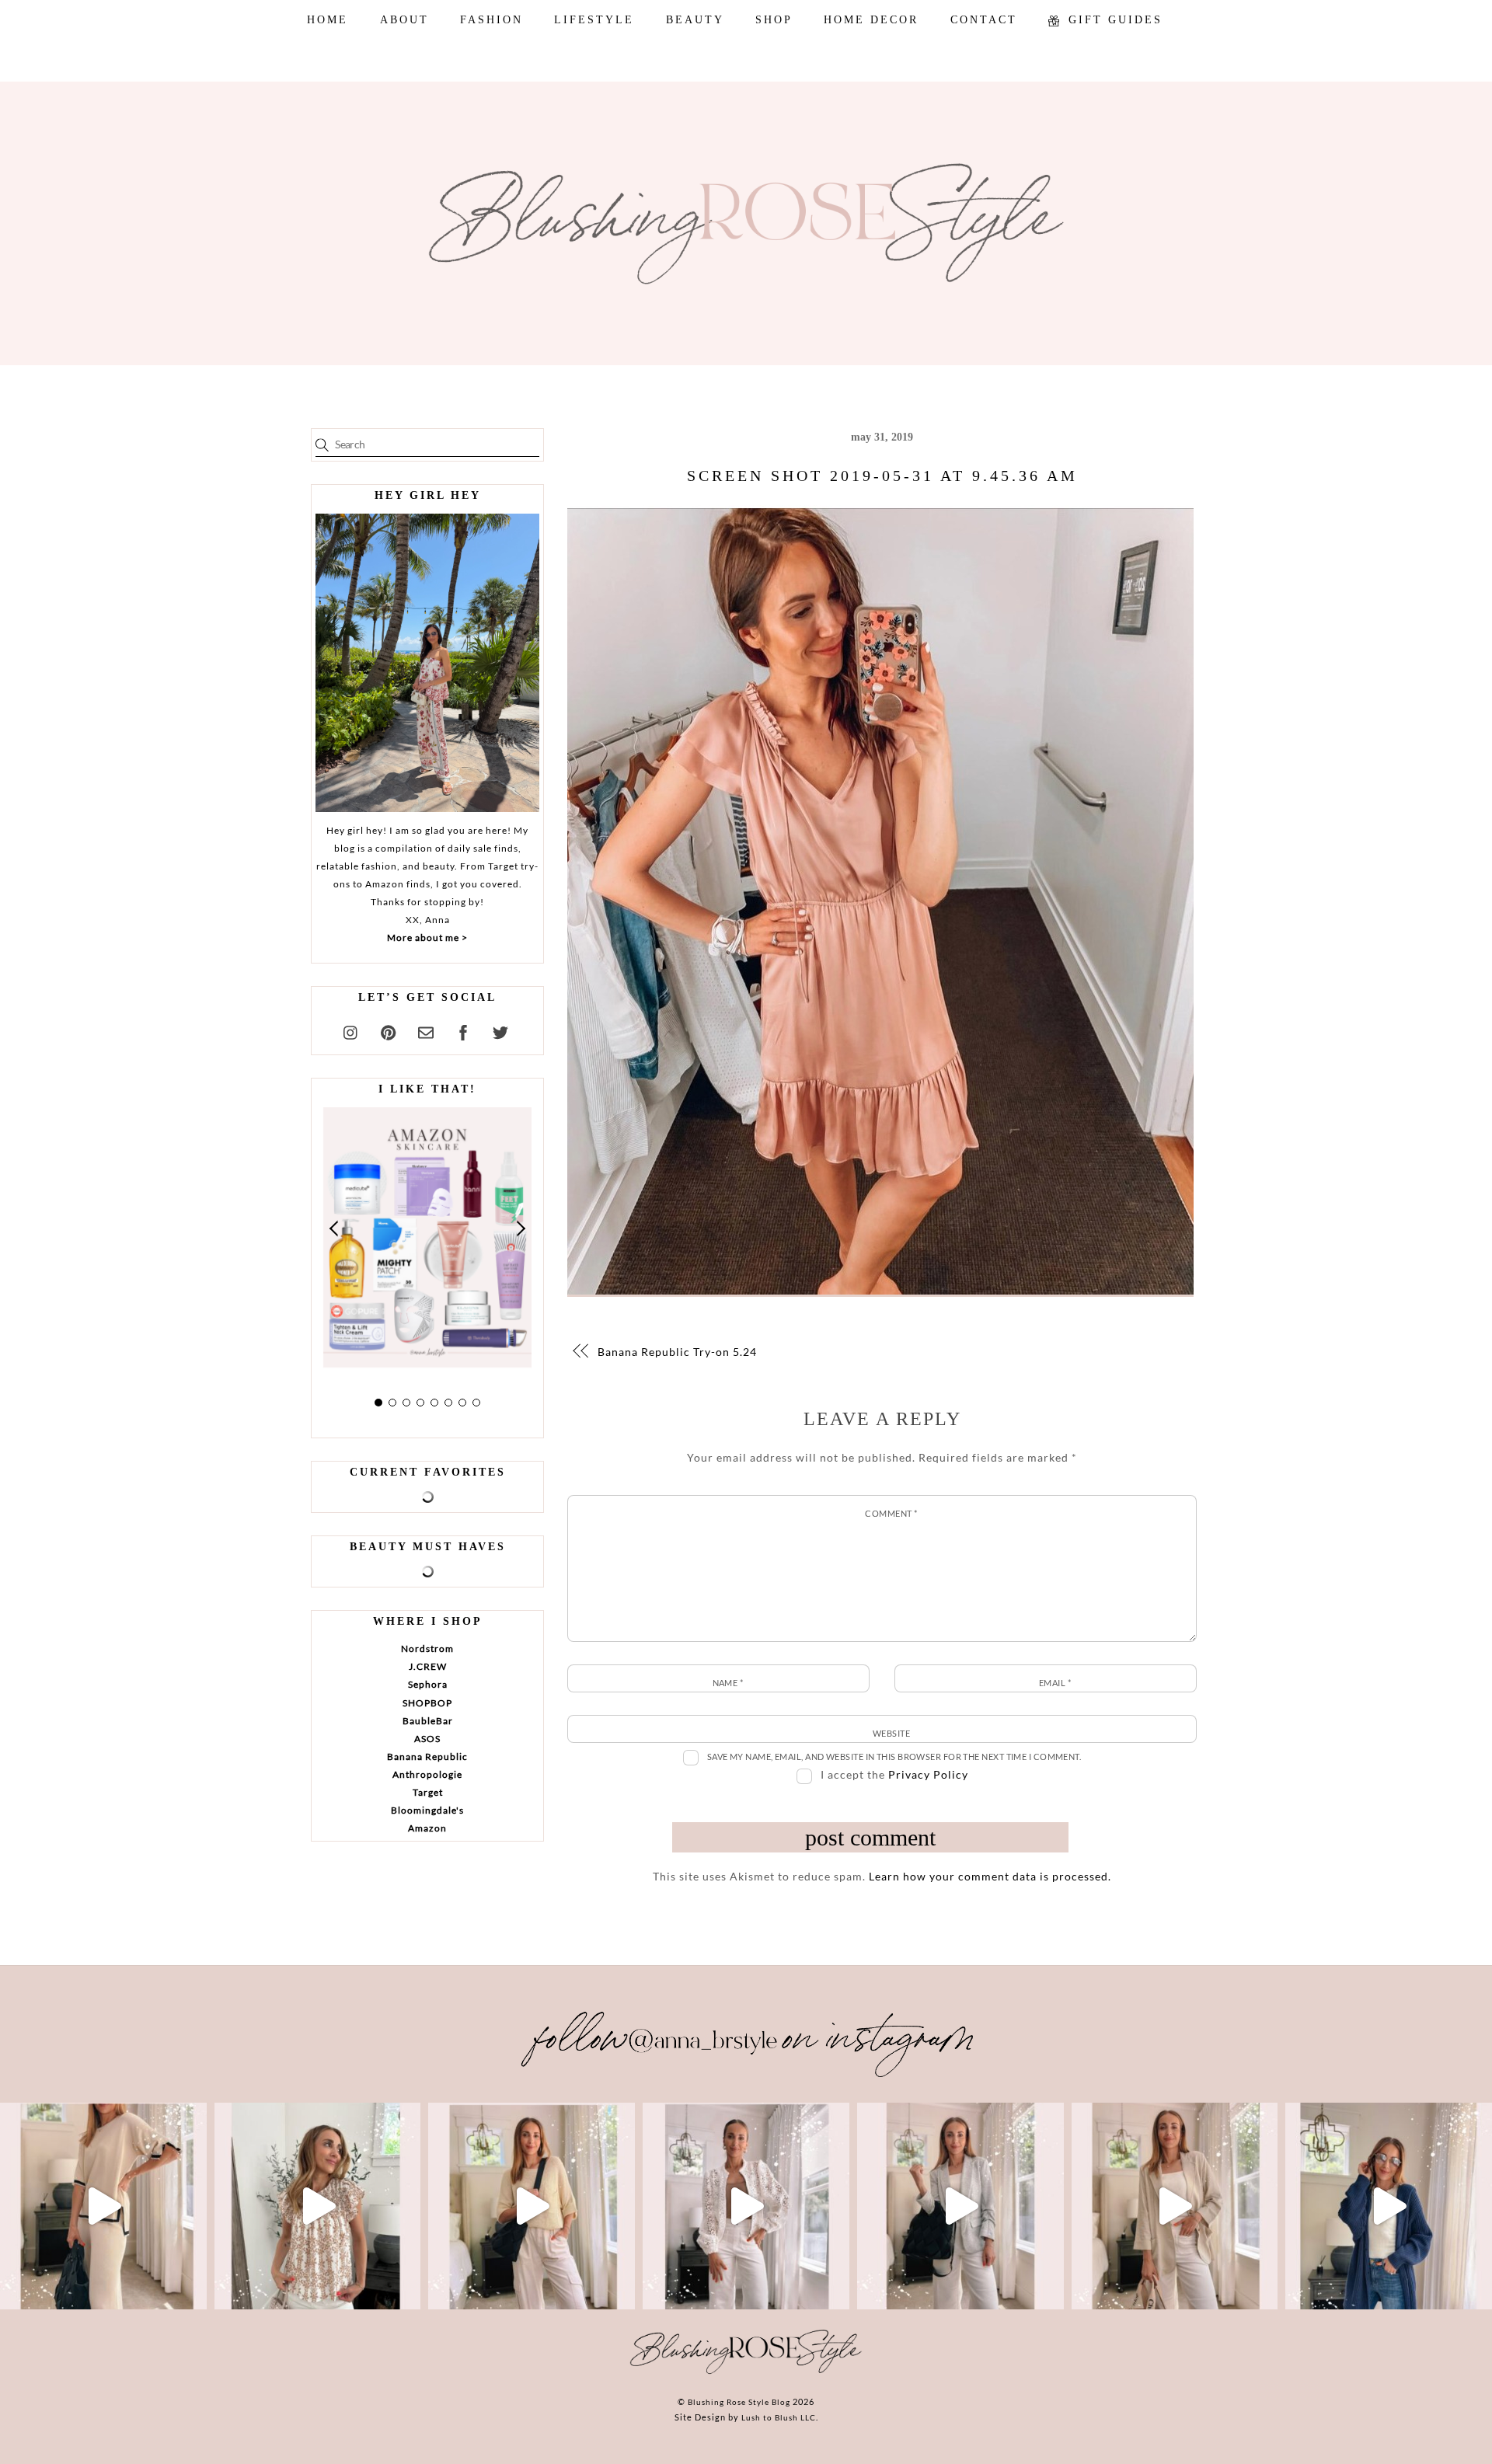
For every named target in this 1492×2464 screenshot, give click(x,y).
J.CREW (428, 1666)
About (404, 20)
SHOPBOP (427, 1703)
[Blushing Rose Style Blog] (746, 2373)
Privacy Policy (928, 1774)
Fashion (492, 20)
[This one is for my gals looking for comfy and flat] (1389, 2206)
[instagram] (351, 1030)
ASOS (427, 1739)
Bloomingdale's (427, 1810)
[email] (426, 1030)
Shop (774, 20)
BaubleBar (428, 1721)
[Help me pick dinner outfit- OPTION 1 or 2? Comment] (746, 2206)
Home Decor (871, 20)
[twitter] (500, 1030)
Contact (984, 20)
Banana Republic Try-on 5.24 (677, 1352)
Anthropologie (427, 1774)
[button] (335, 1229)
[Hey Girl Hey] (427, 663)
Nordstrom (427, 1648)
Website (891, 1733)
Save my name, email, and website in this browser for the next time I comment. (894, 1757)
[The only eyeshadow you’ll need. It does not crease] (318, 2206)
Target (428, 1792)
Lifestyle (594, 20)
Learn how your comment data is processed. (990, 1876)
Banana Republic (427, 1757)
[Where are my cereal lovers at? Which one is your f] (1175, 2206)
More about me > (427, 938)
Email (1055, 1683)
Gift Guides (1113, 20)
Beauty (695, 20)
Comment (891, 1513)
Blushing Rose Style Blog (739, 2402)
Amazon (427, 1828)
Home (328, 20)
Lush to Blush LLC (779, 2417)
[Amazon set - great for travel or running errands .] (103, 2206)
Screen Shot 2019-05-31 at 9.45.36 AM (882, 476)
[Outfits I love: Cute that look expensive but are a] (532, 2206)
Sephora (428, 1684)
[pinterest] (389, 1030)
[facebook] (463, 1030)
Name (728, 1683)
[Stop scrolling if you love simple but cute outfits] (960, 2206)
